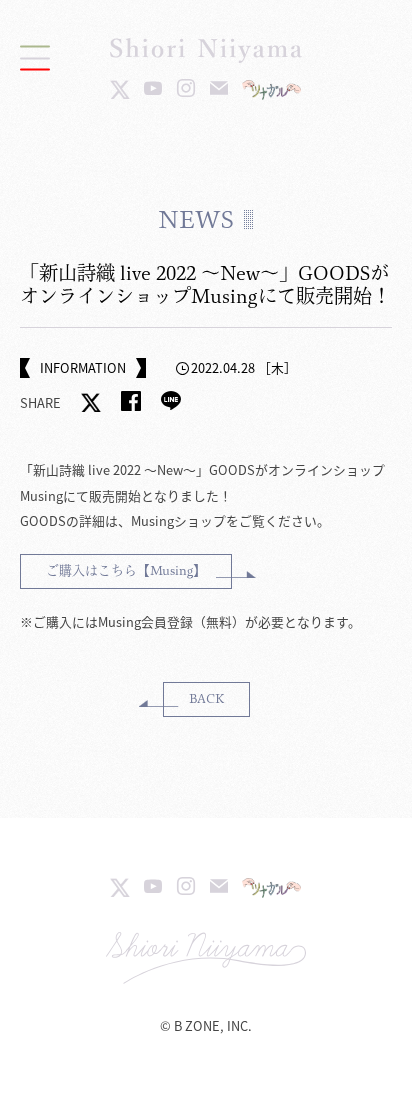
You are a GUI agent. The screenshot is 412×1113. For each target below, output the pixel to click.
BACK (206, 698)
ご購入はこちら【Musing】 (126, 570)
